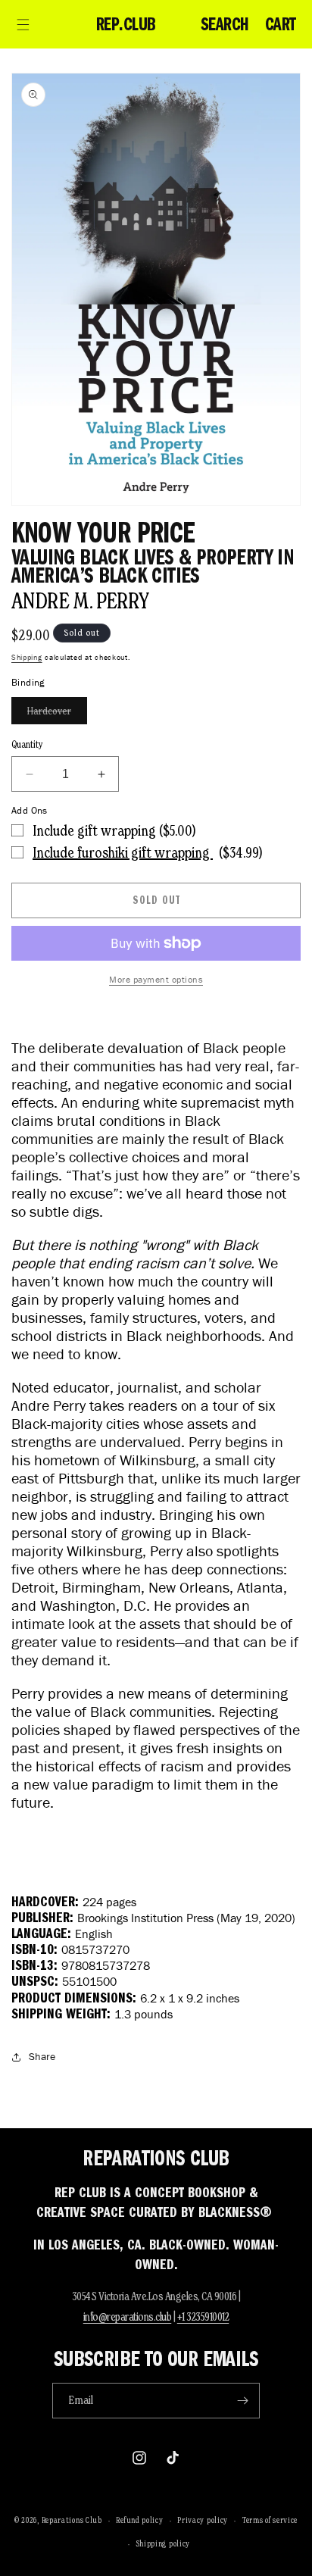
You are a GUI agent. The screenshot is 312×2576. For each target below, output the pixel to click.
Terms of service (270, 2520)
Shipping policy (164, 2543)
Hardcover (57, 714)
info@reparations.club (128, 2317)
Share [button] (42, 2057)
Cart (281, 24)
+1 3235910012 (203, 2317)
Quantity (27, 744)
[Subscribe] (242, 2401)
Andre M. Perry (81, 600)
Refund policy (139, 2520)
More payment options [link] (156, 979)
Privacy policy (203, 2520)
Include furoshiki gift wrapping (123, 852)
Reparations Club (72, 2520)
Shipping (27, 657)
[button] (23, 24)
